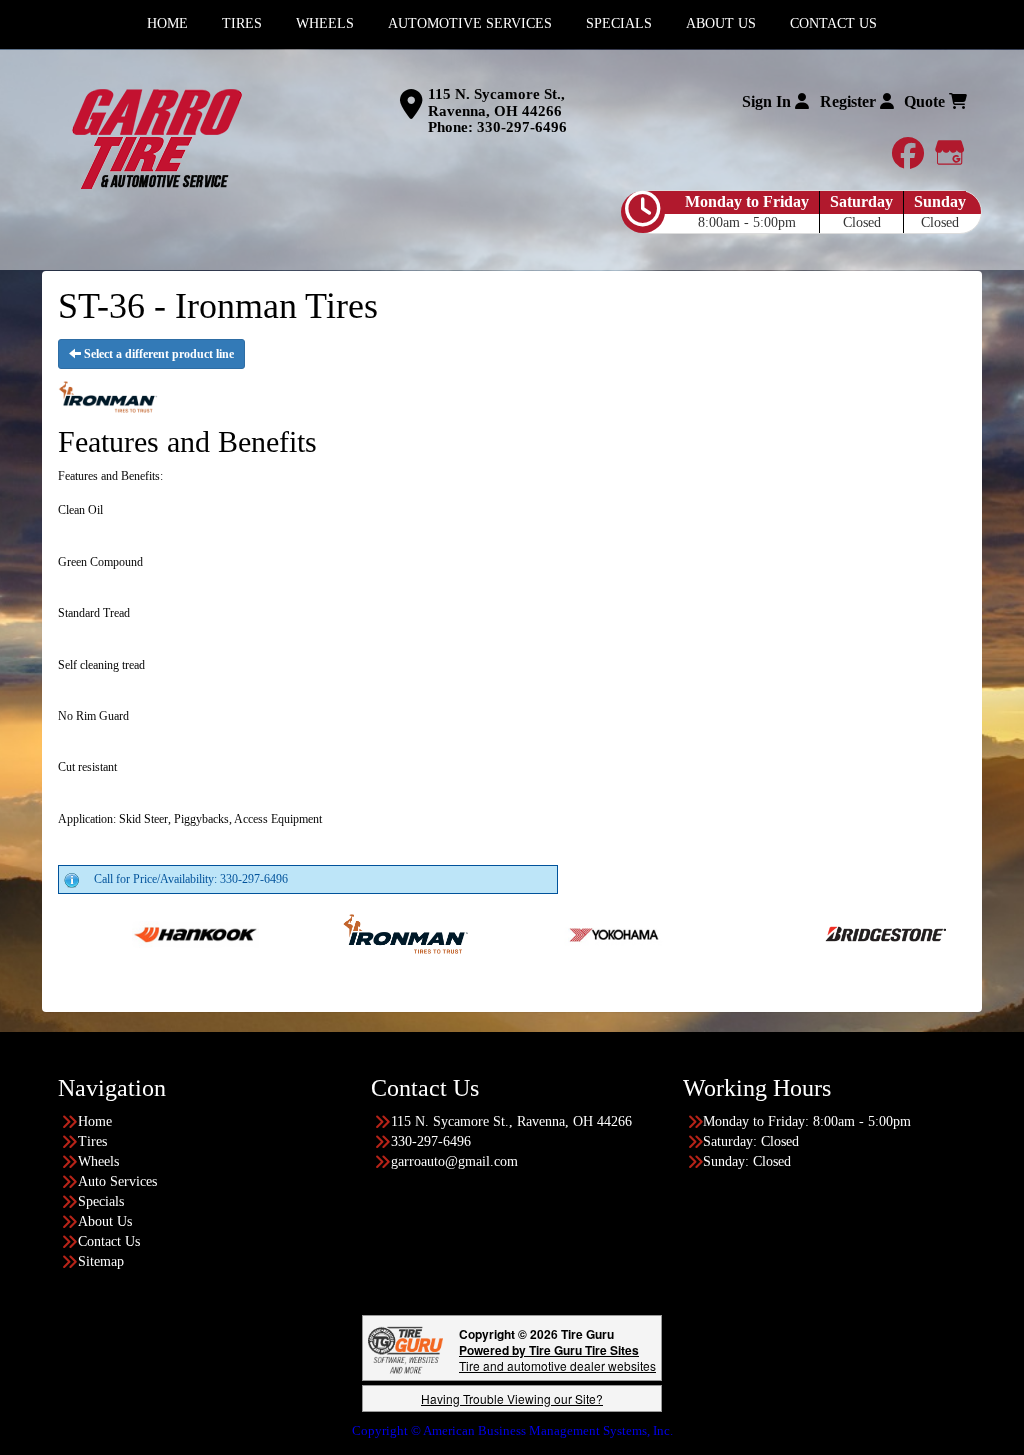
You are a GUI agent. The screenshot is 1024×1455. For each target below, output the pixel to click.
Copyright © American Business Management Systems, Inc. (512, 1430)
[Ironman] (359, 933)
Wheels (98, 1161)
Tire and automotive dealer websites (557, 1357)
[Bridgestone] (841, 933)
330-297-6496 (522, 127)
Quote (926, 101)
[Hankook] (149, 933)
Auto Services (117, 1181)
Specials (101, 1201)
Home (95, 1121)
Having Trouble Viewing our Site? (512, 1398)
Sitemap (101, 1261)
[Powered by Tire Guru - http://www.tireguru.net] (405, 1348)
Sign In (768, 101)
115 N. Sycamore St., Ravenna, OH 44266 (496, 102)
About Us (105, 1221)
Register (850, 101)
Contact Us (109, 1241)
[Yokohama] (569, 933)
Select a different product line (157, 354)
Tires (92, 1141)
